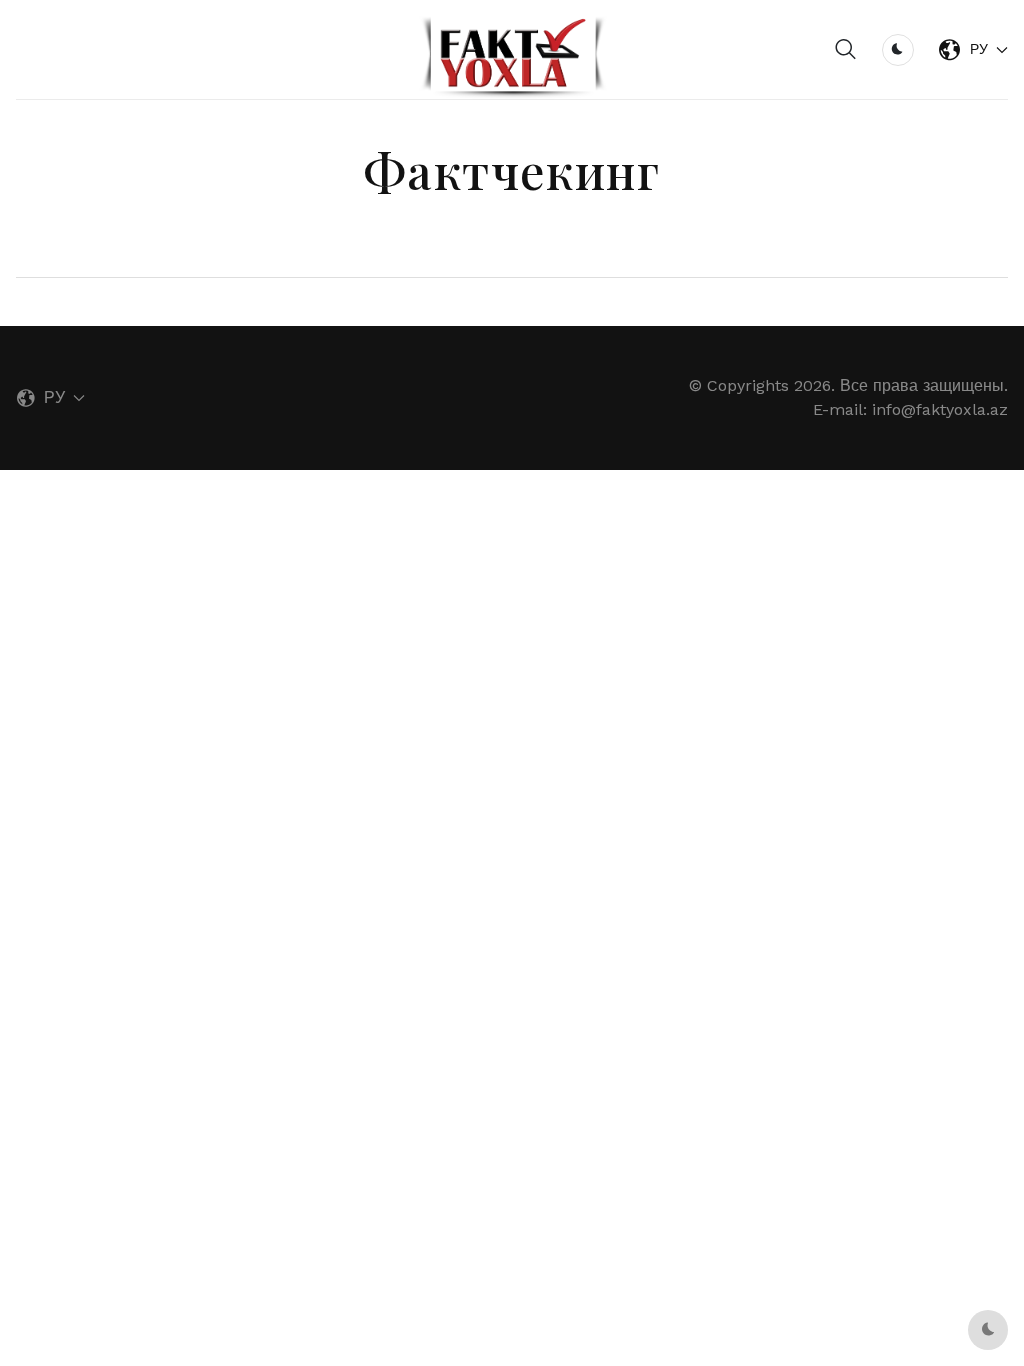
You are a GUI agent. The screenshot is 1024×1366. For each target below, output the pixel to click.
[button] (846, 50)
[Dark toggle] (898, 50)
